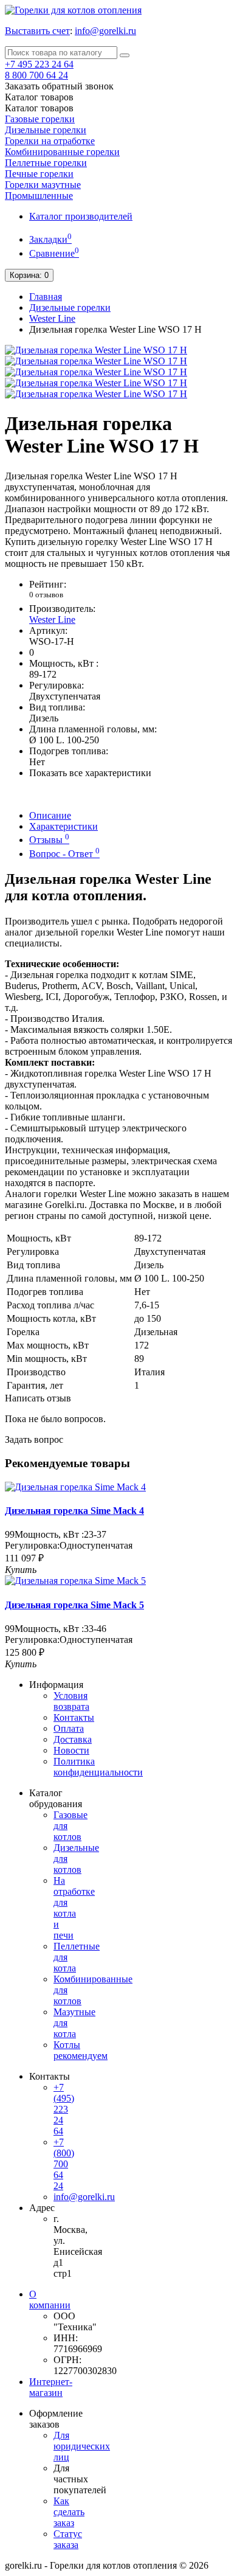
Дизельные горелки (46, 130)
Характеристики (64, 826)
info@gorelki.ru (105, 31)
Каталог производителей (81, 216)
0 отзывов (46, 595)
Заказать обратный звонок (59, 86)
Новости (71, 1750)
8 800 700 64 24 (36, 75)
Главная (46, 297)
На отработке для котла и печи (74, 1908)
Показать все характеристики (90, 773)
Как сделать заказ (69, 2512)
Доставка (73, 1739)
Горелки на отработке (50, 141)
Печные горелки (39, 174)
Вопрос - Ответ (64, 854)
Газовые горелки (40, 119)
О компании (50, 2300)
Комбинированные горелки (62, 152)
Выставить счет (37, 31)
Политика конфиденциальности (98, 1767)
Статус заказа (68, 2539)
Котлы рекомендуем (81, 2050)
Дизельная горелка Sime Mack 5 (74, 1605)
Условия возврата (71, 1701)
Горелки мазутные (43, 185)
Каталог (39, 108)
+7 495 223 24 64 (39, 64)
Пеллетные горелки (46, 163)
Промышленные (39, 196)
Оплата (69, 1728)
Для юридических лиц (82, 2446)
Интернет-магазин (51, 2387)
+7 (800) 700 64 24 (64, 2164)
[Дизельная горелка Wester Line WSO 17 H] (96, 350)
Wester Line (52, 318)
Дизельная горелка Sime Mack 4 (74, 1511)
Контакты (74, 1717)
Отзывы (49, 840)
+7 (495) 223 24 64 (64, 2109)
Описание (50, 815)
